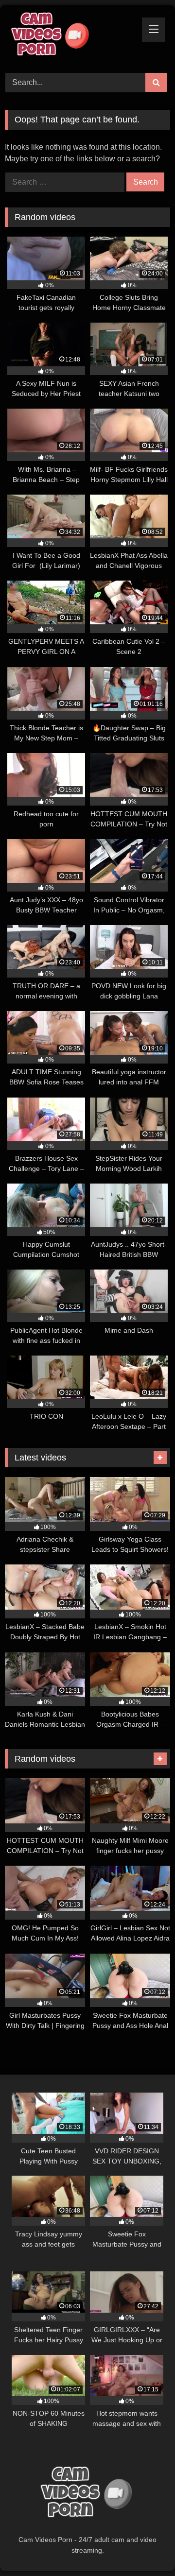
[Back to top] (145, 2547)
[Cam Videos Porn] (72, 37)
